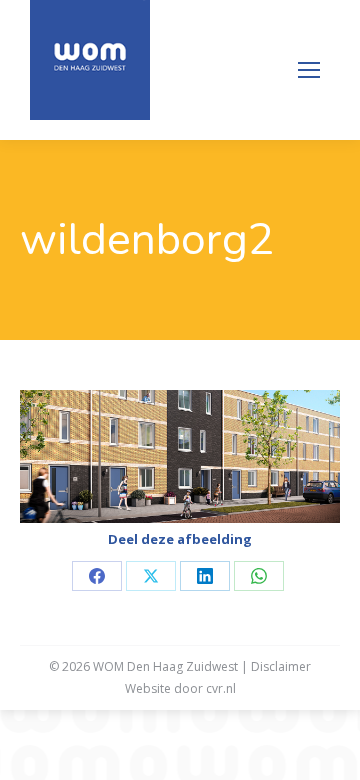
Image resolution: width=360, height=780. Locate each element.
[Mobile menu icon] (309, 70)
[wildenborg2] (180, 456)
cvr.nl (221, 688)
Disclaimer (281, 666)
